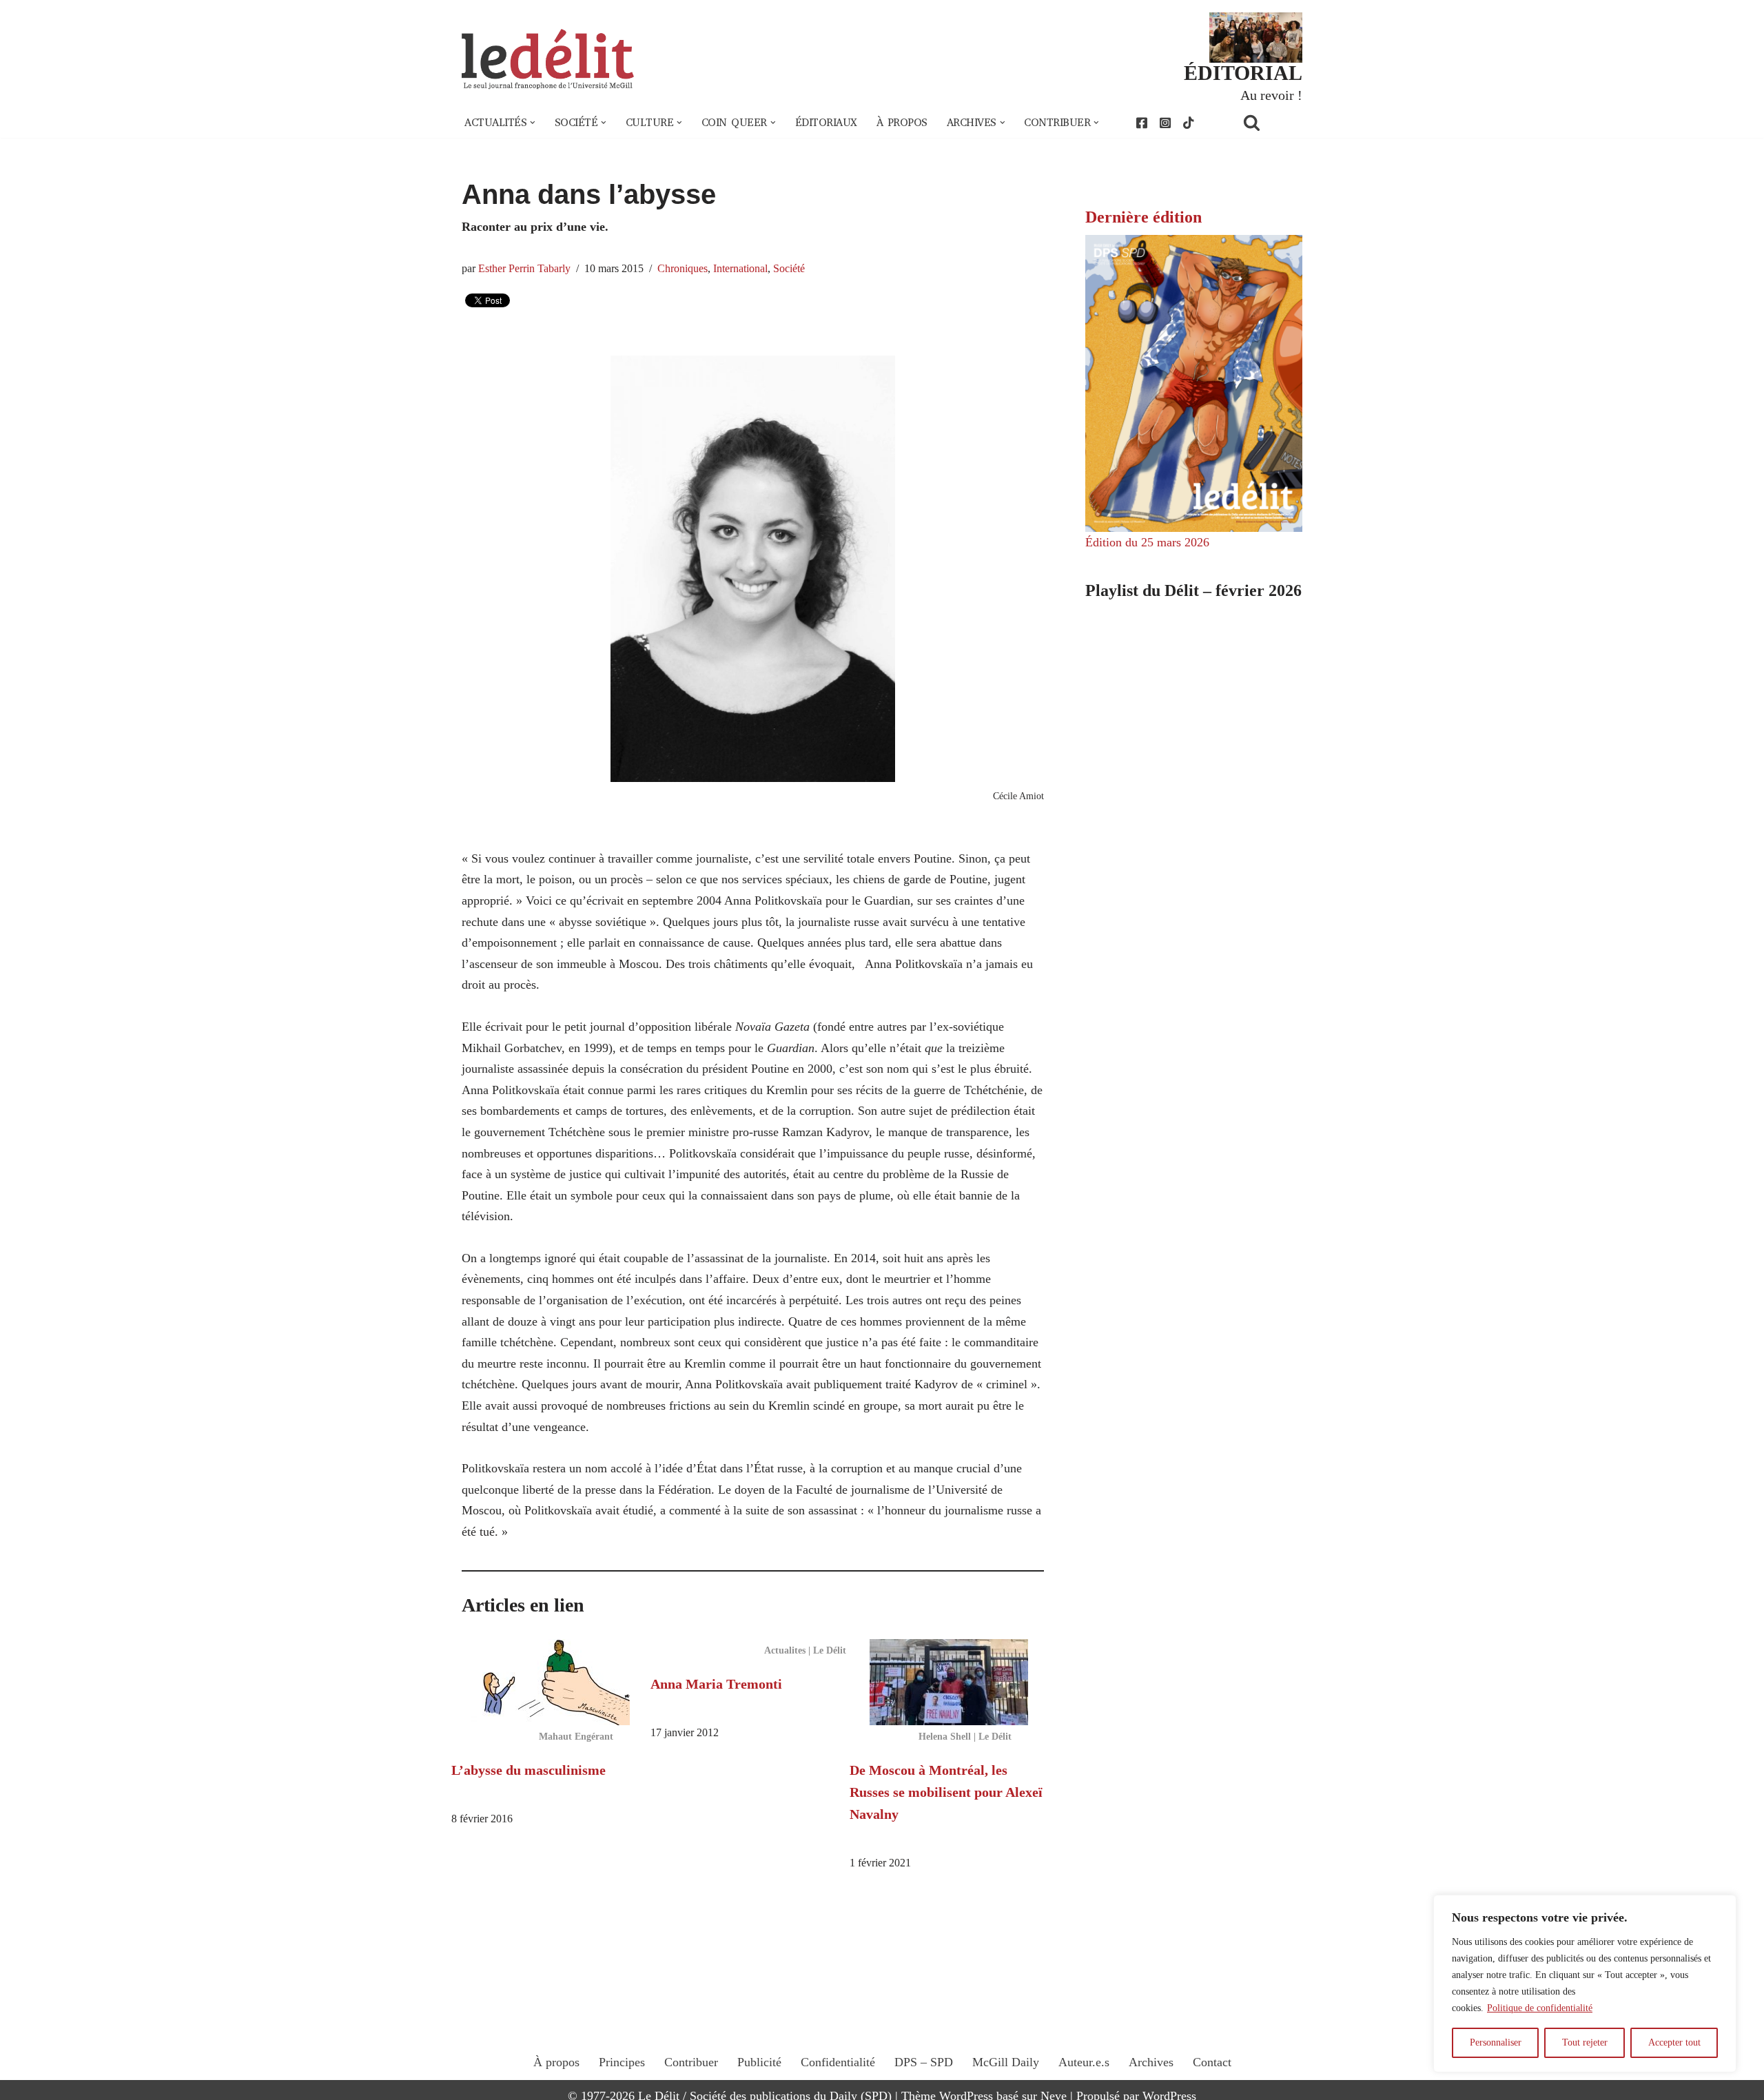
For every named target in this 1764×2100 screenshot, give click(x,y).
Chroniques (683, 269)
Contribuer (691, 2062)
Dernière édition (1143, 217)
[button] (533, 123)
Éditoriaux (826, 123)
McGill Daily (1006, 2062)
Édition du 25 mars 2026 (1147, 542)
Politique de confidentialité (1540, 2008)
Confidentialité (838, 2062)
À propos (902, 123)
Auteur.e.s (1084, 2062)
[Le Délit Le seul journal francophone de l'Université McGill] (548, 60)
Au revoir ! (1271, 95)
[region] (1585, 1984)
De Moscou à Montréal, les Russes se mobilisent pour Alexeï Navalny (946, 1792)
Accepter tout (1674, 2042)
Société (789, 269)
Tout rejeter (1585, 2042)
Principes (622, 2062)
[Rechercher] (1269, 122)
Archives (1151, 2062)
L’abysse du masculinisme (529, 1770)
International (740, 269)
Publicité (759, 2062)
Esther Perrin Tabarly (524, 269)
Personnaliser (1496, 2042)
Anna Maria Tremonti (716, 1684)
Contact (1212, 2062)
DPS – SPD (924, 2062)
